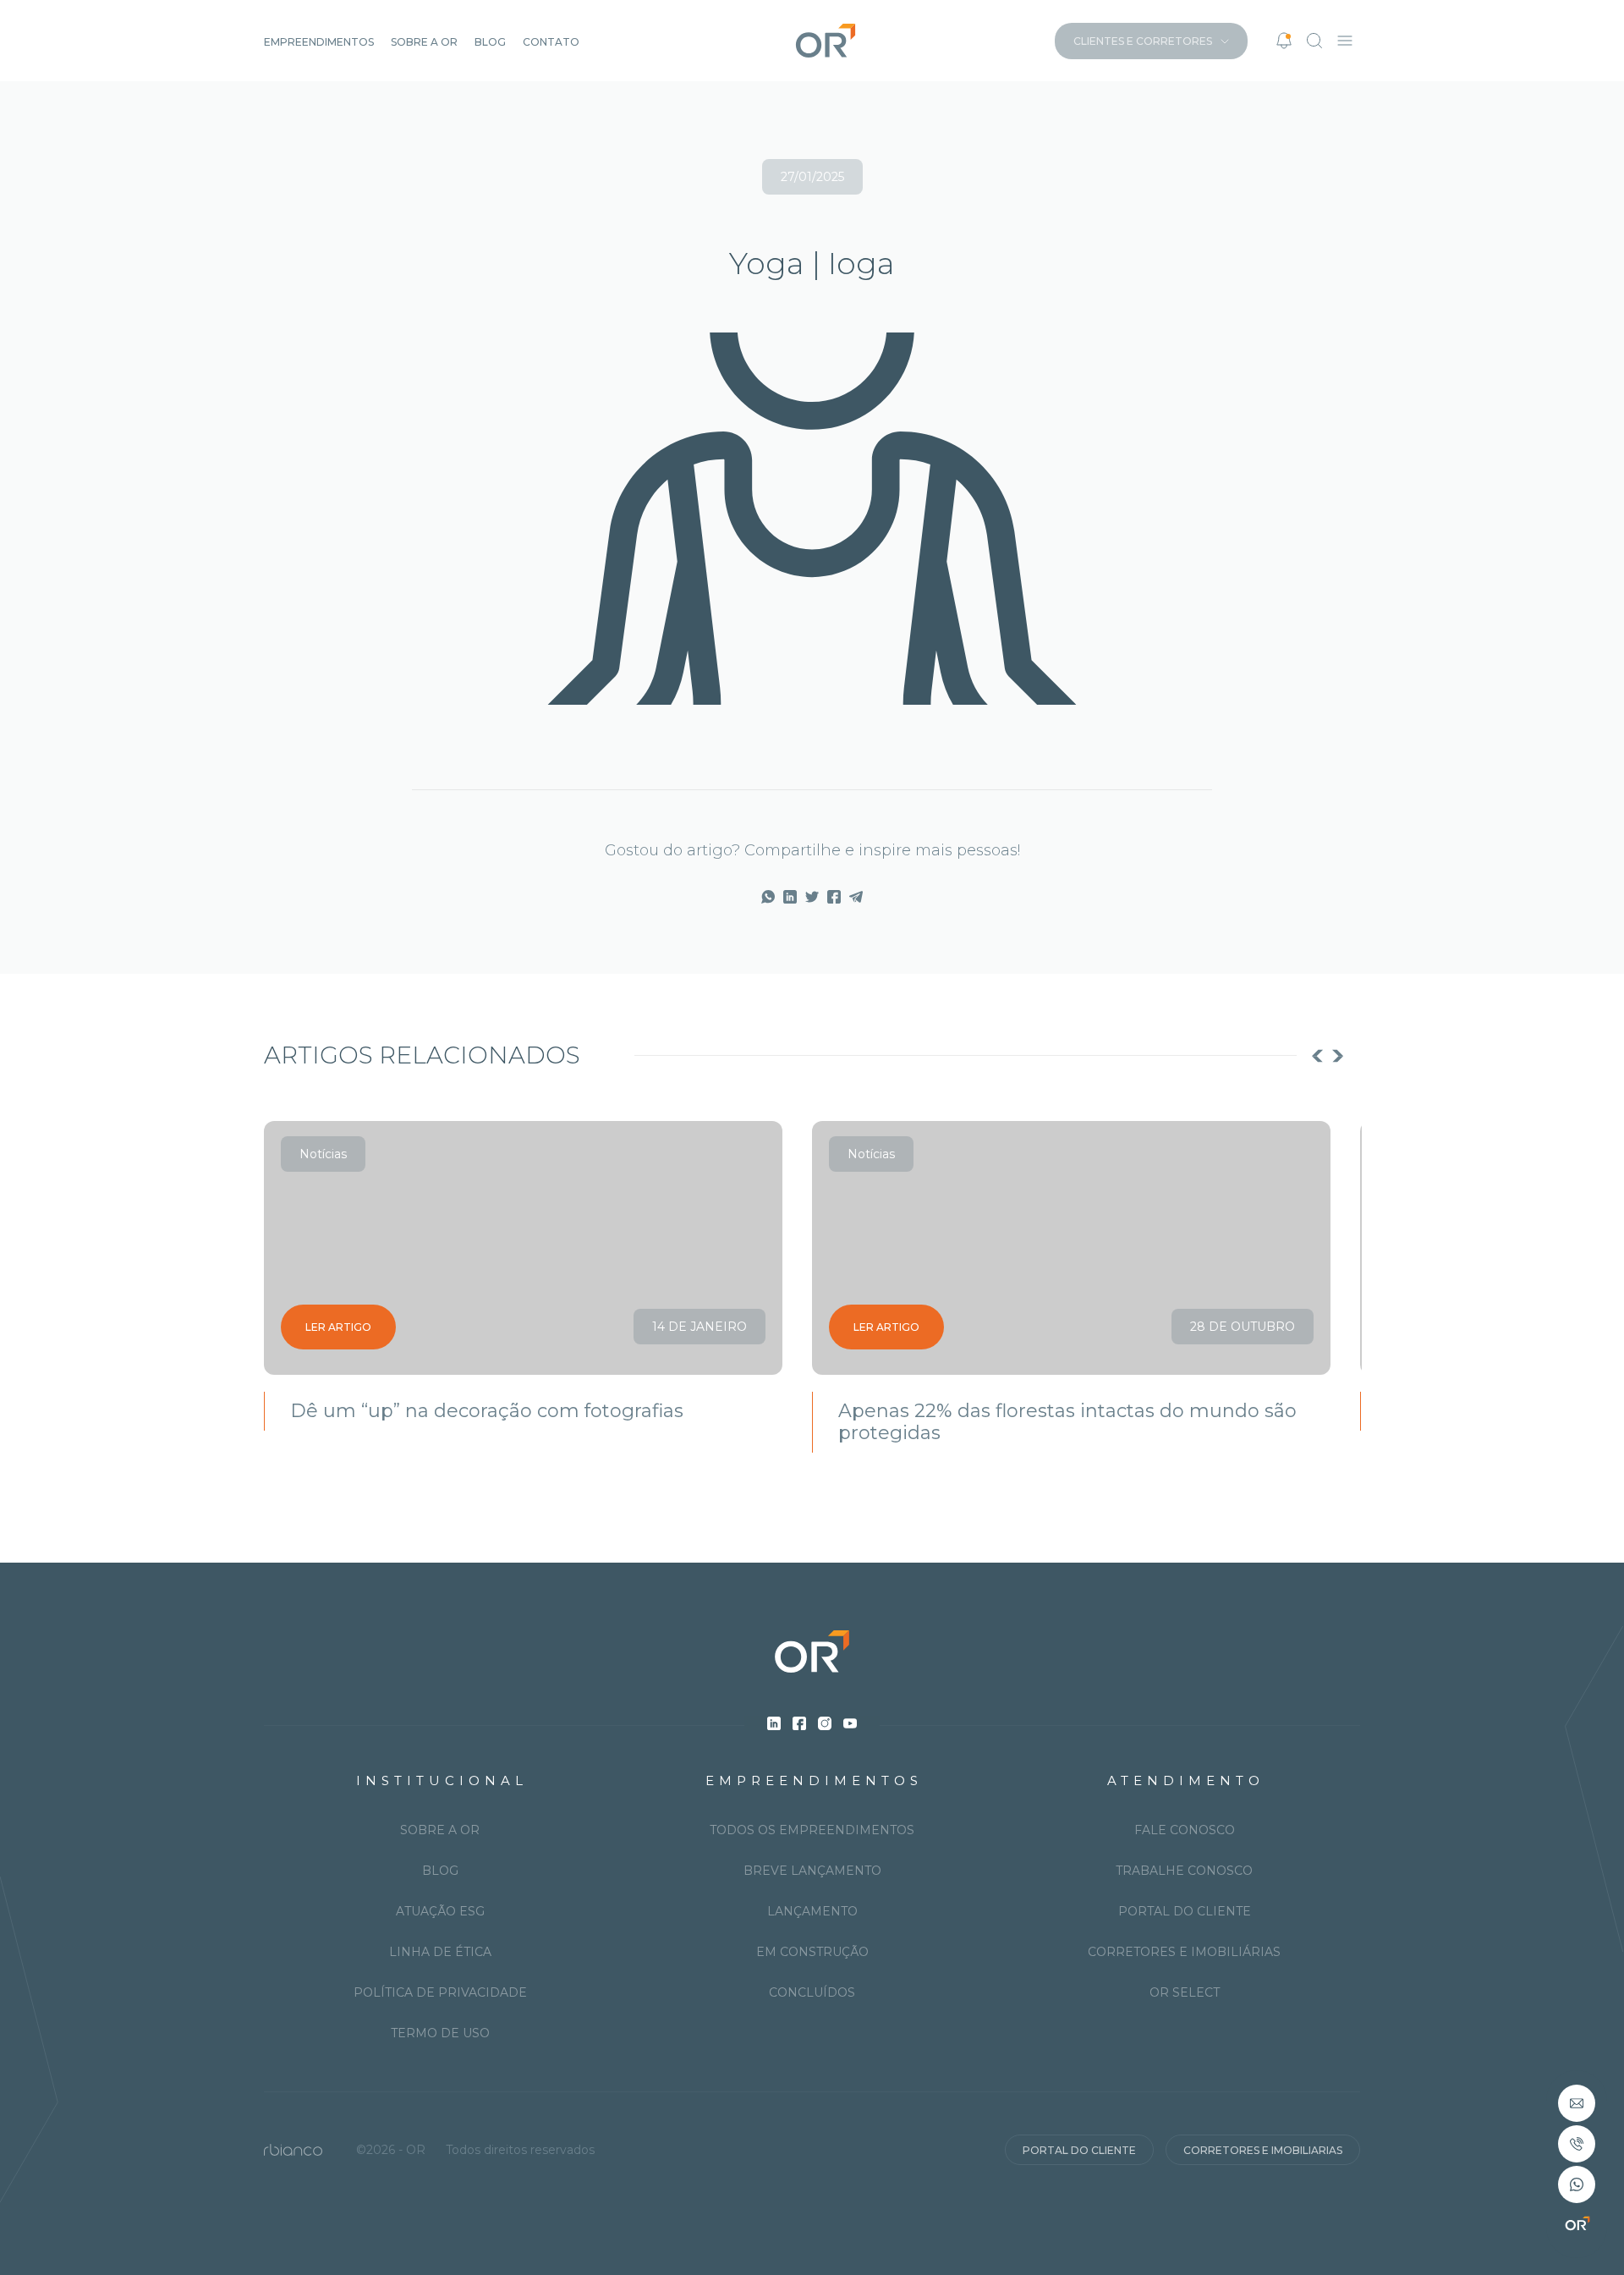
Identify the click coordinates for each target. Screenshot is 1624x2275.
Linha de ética (440, 1952)
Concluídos (812, 1992)
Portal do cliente (1185, 1911)
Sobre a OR (424, 42)
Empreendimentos (319, 42)
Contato (551, 42)
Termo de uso (440, 2033)
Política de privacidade (440, 1992)
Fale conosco (1185, 1830)
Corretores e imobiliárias (1184, 1952)
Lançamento (812, 1911)
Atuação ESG (440, 1911)
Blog (490, 42)
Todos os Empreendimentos (812, 1830)
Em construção (812, 1952)
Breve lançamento (812, 1871)
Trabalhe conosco (1184, 1871)
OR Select (1185, 1992)
